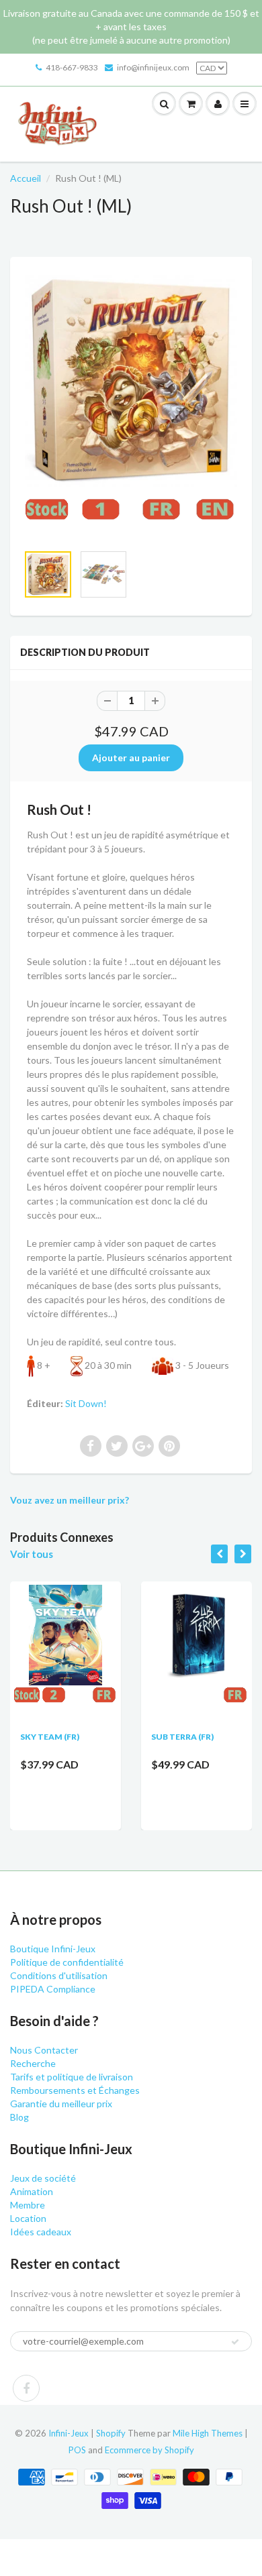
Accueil (26, 178)
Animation (32, 2191)
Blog (19, 2117)
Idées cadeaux (41, 2232)
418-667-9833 (72, 67)
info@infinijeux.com (153, 67)
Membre (28, 2205)
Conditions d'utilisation (59, 1975)
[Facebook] (26, 2388)
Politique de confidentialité (67, 1962)
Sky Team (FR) (50, 1737)
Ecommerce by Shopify (149, 2450)
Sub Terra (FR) (182, 1737)
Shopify (111, 2433)
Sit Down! (86, 1403)
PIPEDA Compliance (53, 1989)
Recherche (33, 2063)
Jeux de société (43, 2178)
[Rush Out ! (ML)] (131, 407)
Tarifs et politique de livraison (72, 2077)
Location (28, 2218)
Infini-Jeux (69, 2433)
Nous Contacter (44, 2050)
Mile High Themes (208, 2433)
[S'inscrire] (235, 2342)
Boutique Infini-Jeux (53, 1949)
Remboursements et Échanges (75, 2090)
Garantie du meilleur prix (61, 2104)
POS (77, 2450)
